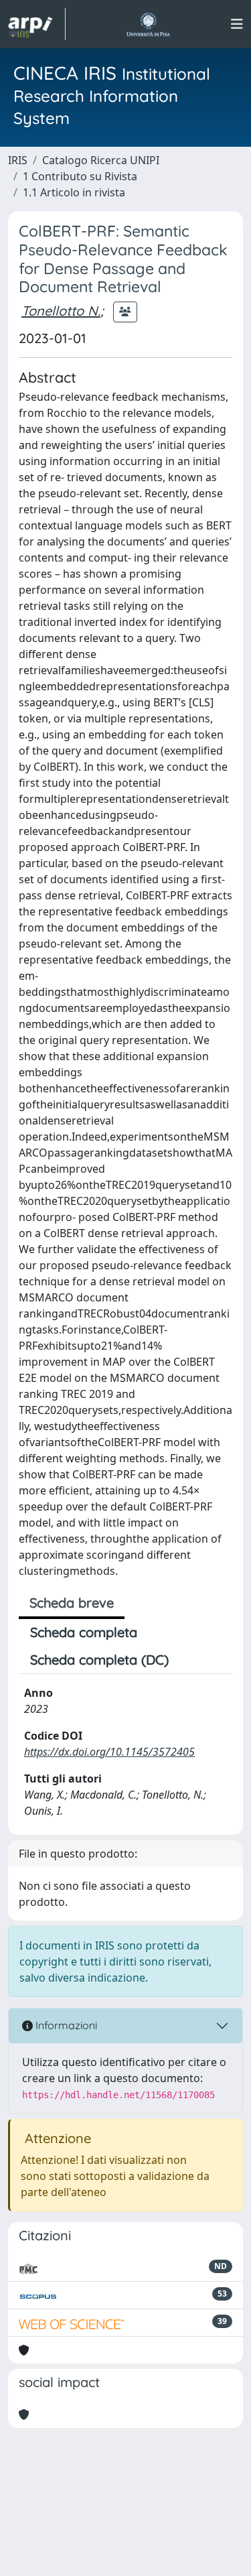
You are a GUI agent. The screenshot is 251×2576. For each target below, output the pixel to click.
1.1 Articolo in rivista (74, 192)
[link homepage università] (148, 24)
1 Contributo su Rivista (80, 176)
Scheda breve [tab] (72, 1603)
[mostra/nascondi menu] (237, 24)
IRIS (18, 160)
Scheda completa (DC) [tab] (99, 1660)
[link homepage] (37, 24)
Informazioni (65, 2025)
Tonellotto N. (61, 311)
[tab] (191, 1660)
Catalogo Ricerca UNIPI (101, 160)
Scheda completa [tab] (84, 1632)
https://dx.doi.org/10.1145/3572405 (109, 1752)
